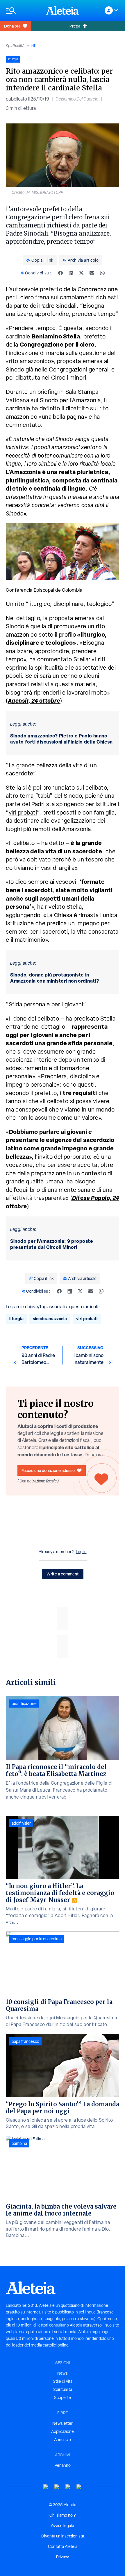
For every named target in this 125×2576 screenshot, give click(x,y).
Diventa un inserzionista (63, 2536)
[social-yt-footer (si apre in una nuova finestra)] (46, 2487)
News (63, 2373)
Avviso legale (63, 2526)
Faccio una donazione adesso (48, 1470)
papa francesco (25, 2041)
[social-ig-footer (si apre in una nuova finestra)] (79, 2487)
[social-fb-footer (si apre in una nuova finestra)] (57, 2487)
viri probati (23, 812)
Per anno (63, 2465)
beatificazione (24, 1704)
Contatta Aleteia (63, 2546)
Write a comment (63, 1574)
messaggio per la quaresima (37, 1939)
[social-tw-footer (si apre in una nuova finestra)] (68, 2487)
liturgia (16, 1319)
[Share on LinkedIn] (71, 273)
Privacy (63, 2557)
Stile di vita (63, 2381)
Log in (81, 1552)
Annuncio (63, 2440)
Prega (75, 26)
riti (34, 46)
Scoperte (63, 2398)
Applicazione (63, 2431)
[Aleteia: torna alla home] (63, 10)
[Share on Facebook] (60, 273)
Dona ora (12, 26)
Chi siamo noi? (63, 2515)
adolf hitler (21, 1823)
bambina (19, 2143)
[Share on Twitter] (81, 273)
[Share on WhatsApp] (102, 273)
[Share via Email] (92, 273)
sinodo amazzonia (50, 1319)
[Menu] (23, 11)
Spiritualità (15, 46)
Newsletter (63, 2423)
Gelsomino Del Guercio (77, 99)
